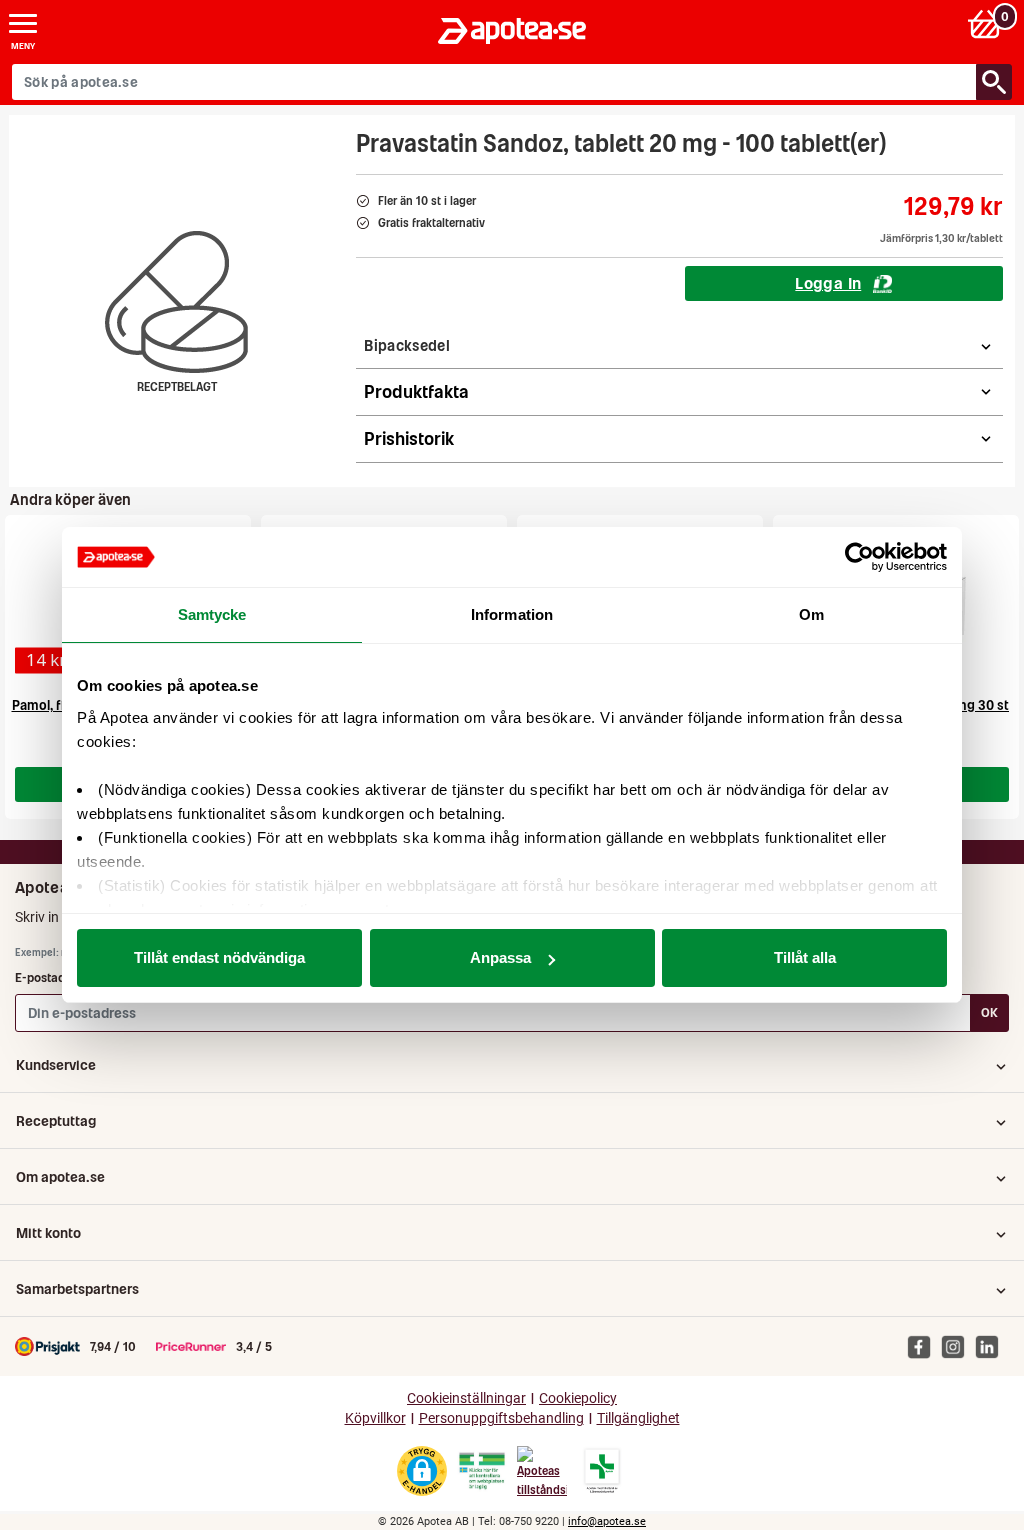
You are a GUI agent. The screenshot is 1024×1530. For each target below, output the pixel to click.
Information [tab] (512, 614)
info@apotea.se (607, 1521)
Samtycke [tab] (212, 614)
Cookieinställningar (466, 1398)
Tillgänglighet (638, 1418)
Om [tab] (811, 614)
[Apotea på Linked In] (992, 1346)
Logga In (828, 283)
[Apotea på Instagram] (958, 1346)
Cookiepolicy (578, 1398)
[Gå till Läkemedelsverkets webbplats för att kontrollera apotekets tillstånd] (482, 1471)
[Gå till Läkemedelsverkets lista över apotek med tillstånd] (602, 1471)
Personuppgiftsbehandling (501, 1418)
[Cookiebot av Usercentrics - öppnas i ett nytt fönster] (859, 557)
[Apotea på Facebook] (924, 1346)
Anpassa (500, 957)
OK (989, 1012)
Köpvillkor (375, 1418)
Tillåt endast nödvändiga (219, 957)
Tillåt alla (805, 957)
